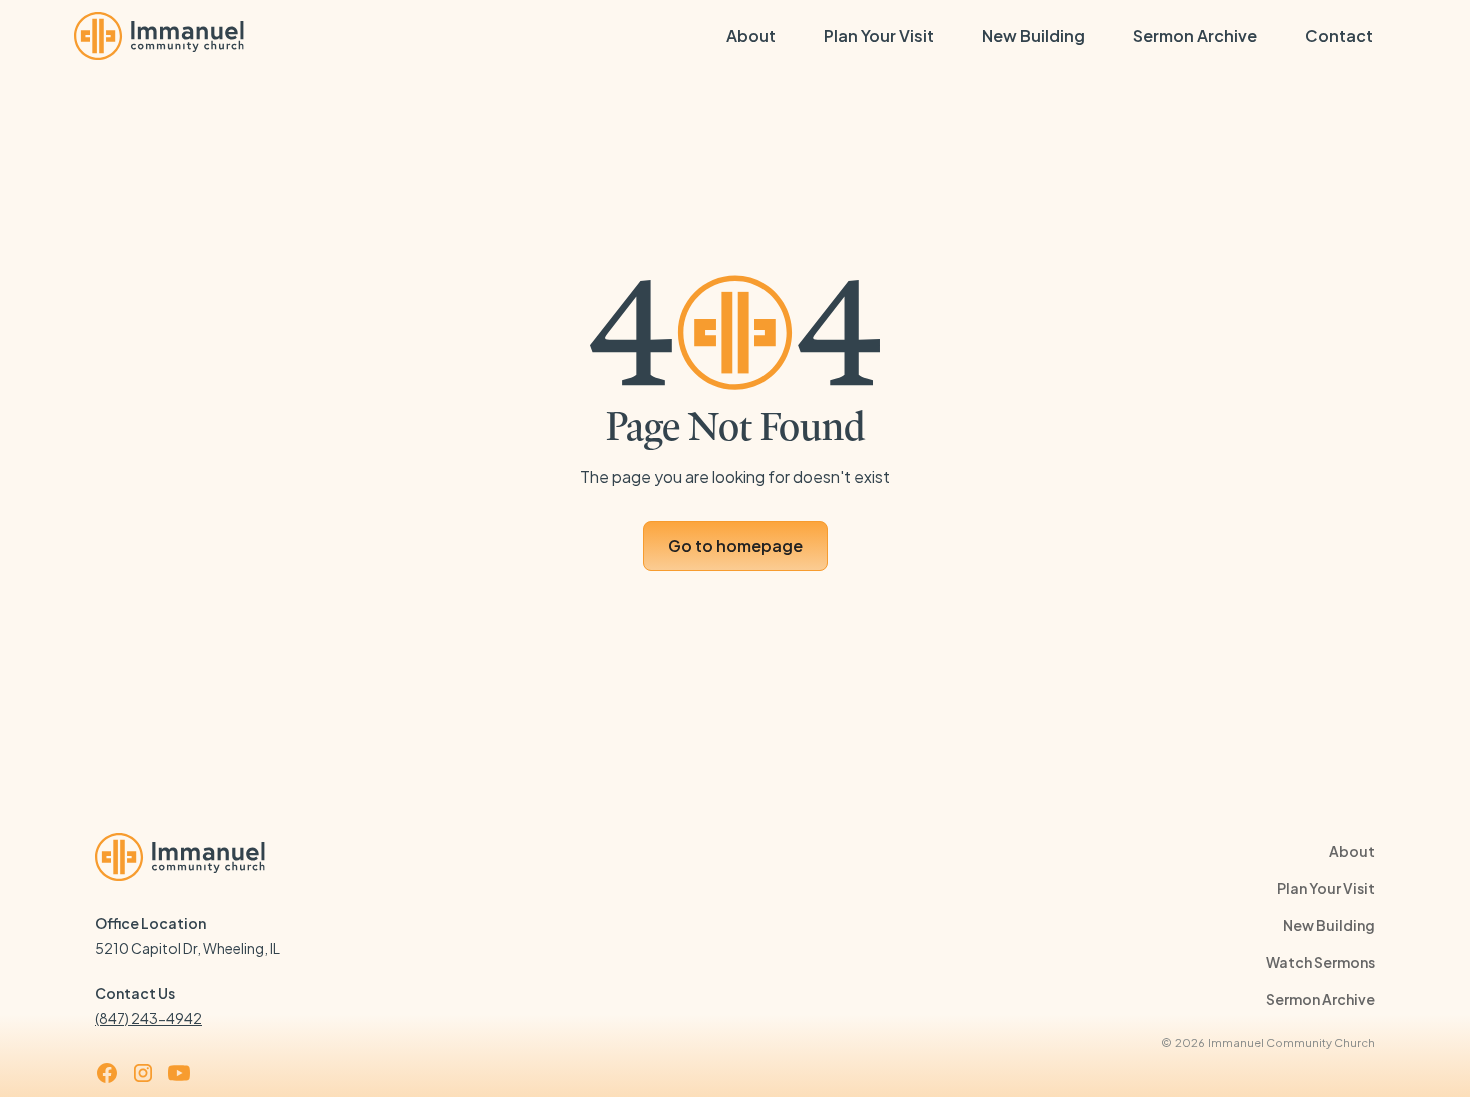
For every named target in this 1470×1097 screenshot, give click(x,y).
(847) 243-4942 (148, 1018)
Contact (1339, 35)
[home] (159, 36)
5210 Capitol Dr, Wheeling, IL (187, 948)
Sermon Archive (1195, 35)
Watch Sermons (1320, 962)
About (751, 35)
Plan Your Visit (879, 35)
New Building (1033, 35)
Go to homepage (735, 545)
